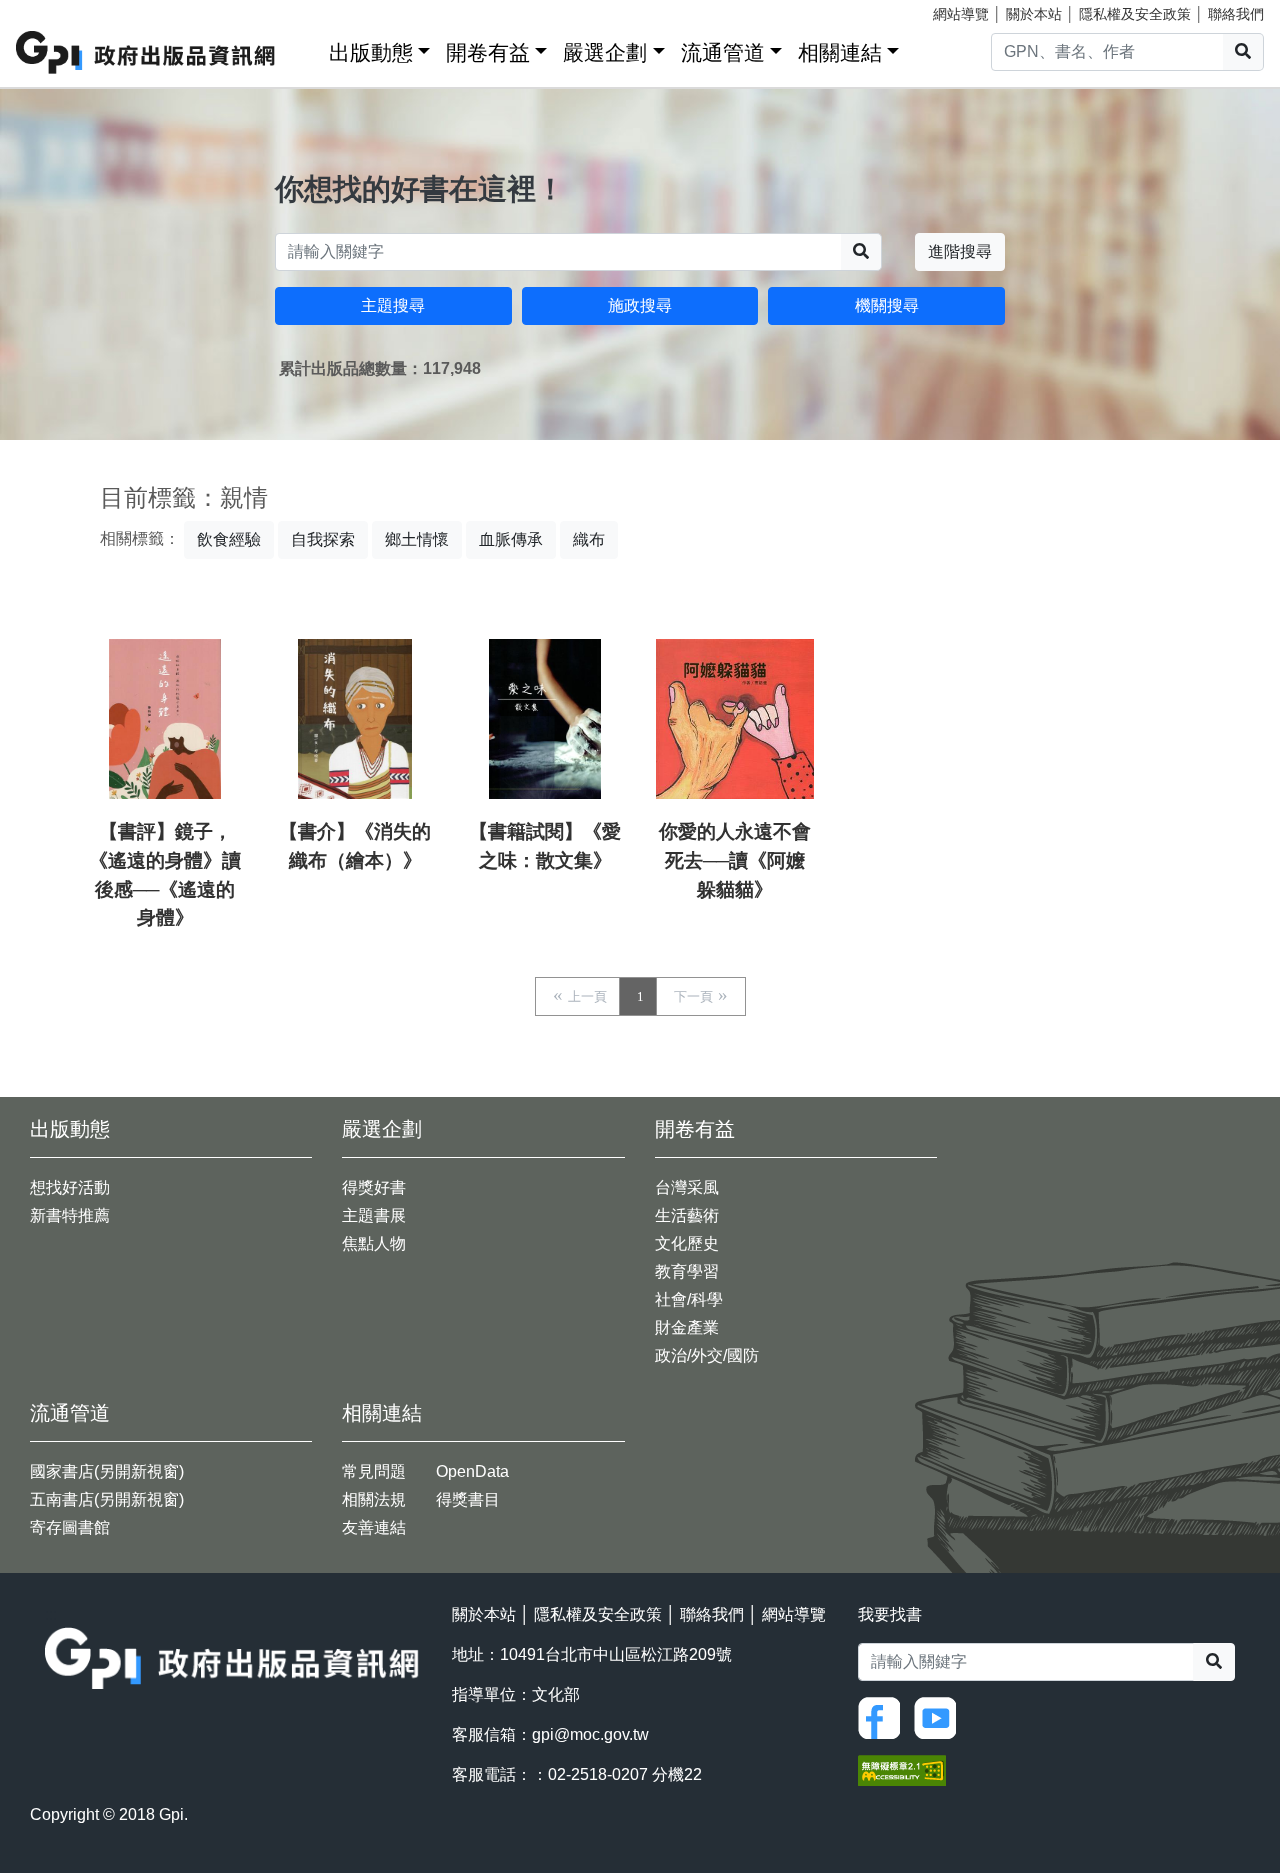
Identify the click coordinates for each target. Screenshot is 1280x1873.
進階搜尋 (960, 251)
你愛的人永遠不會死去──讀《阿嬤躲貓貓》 (735, 860)
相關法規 (374, 1499)
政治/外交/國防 (707, 1355)
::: (307, 48)
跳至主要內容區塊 (56, 10)
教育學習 (687, 1271)
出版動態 (371, 52)
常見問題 (374, 1471)
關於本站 (1034, 14)
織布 (589, 539)
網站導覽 (961, 14)
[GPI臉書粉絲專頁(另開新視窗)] (884, 1716)
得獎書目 (468, 1499)
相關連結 (840, 52)
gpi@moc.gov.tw (590, 1734)
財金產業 (687, 1327)
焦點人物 (374, 1243)
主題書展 (374, 1215)
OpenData (472, 1471)
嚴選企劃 (605, 52)
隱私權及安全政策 (1135, 14)
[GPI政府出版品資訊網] (146, 52)
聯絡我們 (1236, 14)
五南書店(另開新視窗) (107, 1499)
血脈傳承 (511, 539)
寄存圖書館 (70, 1527)
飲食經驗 (229, 539)
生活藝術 (687, 1215)
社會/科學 (689, 1299)
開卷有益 (488, 52)
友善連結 (374, 1527)
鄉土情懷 (417, 539)
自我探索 (323, 539)
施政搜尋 (640, 305)
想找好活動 (70, 1187)
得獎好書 (374, 1187)
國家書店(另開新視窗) (107, 1471)
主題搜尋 (393, 305)
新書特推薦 (70, 1215)
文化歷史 (687, 1243)
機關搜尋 (887, 305)
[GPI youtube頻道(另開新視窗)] (940, 1716)
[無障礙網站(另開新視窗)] (902, 1768)
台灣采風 (687, 1187)
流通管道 (723, 52)
